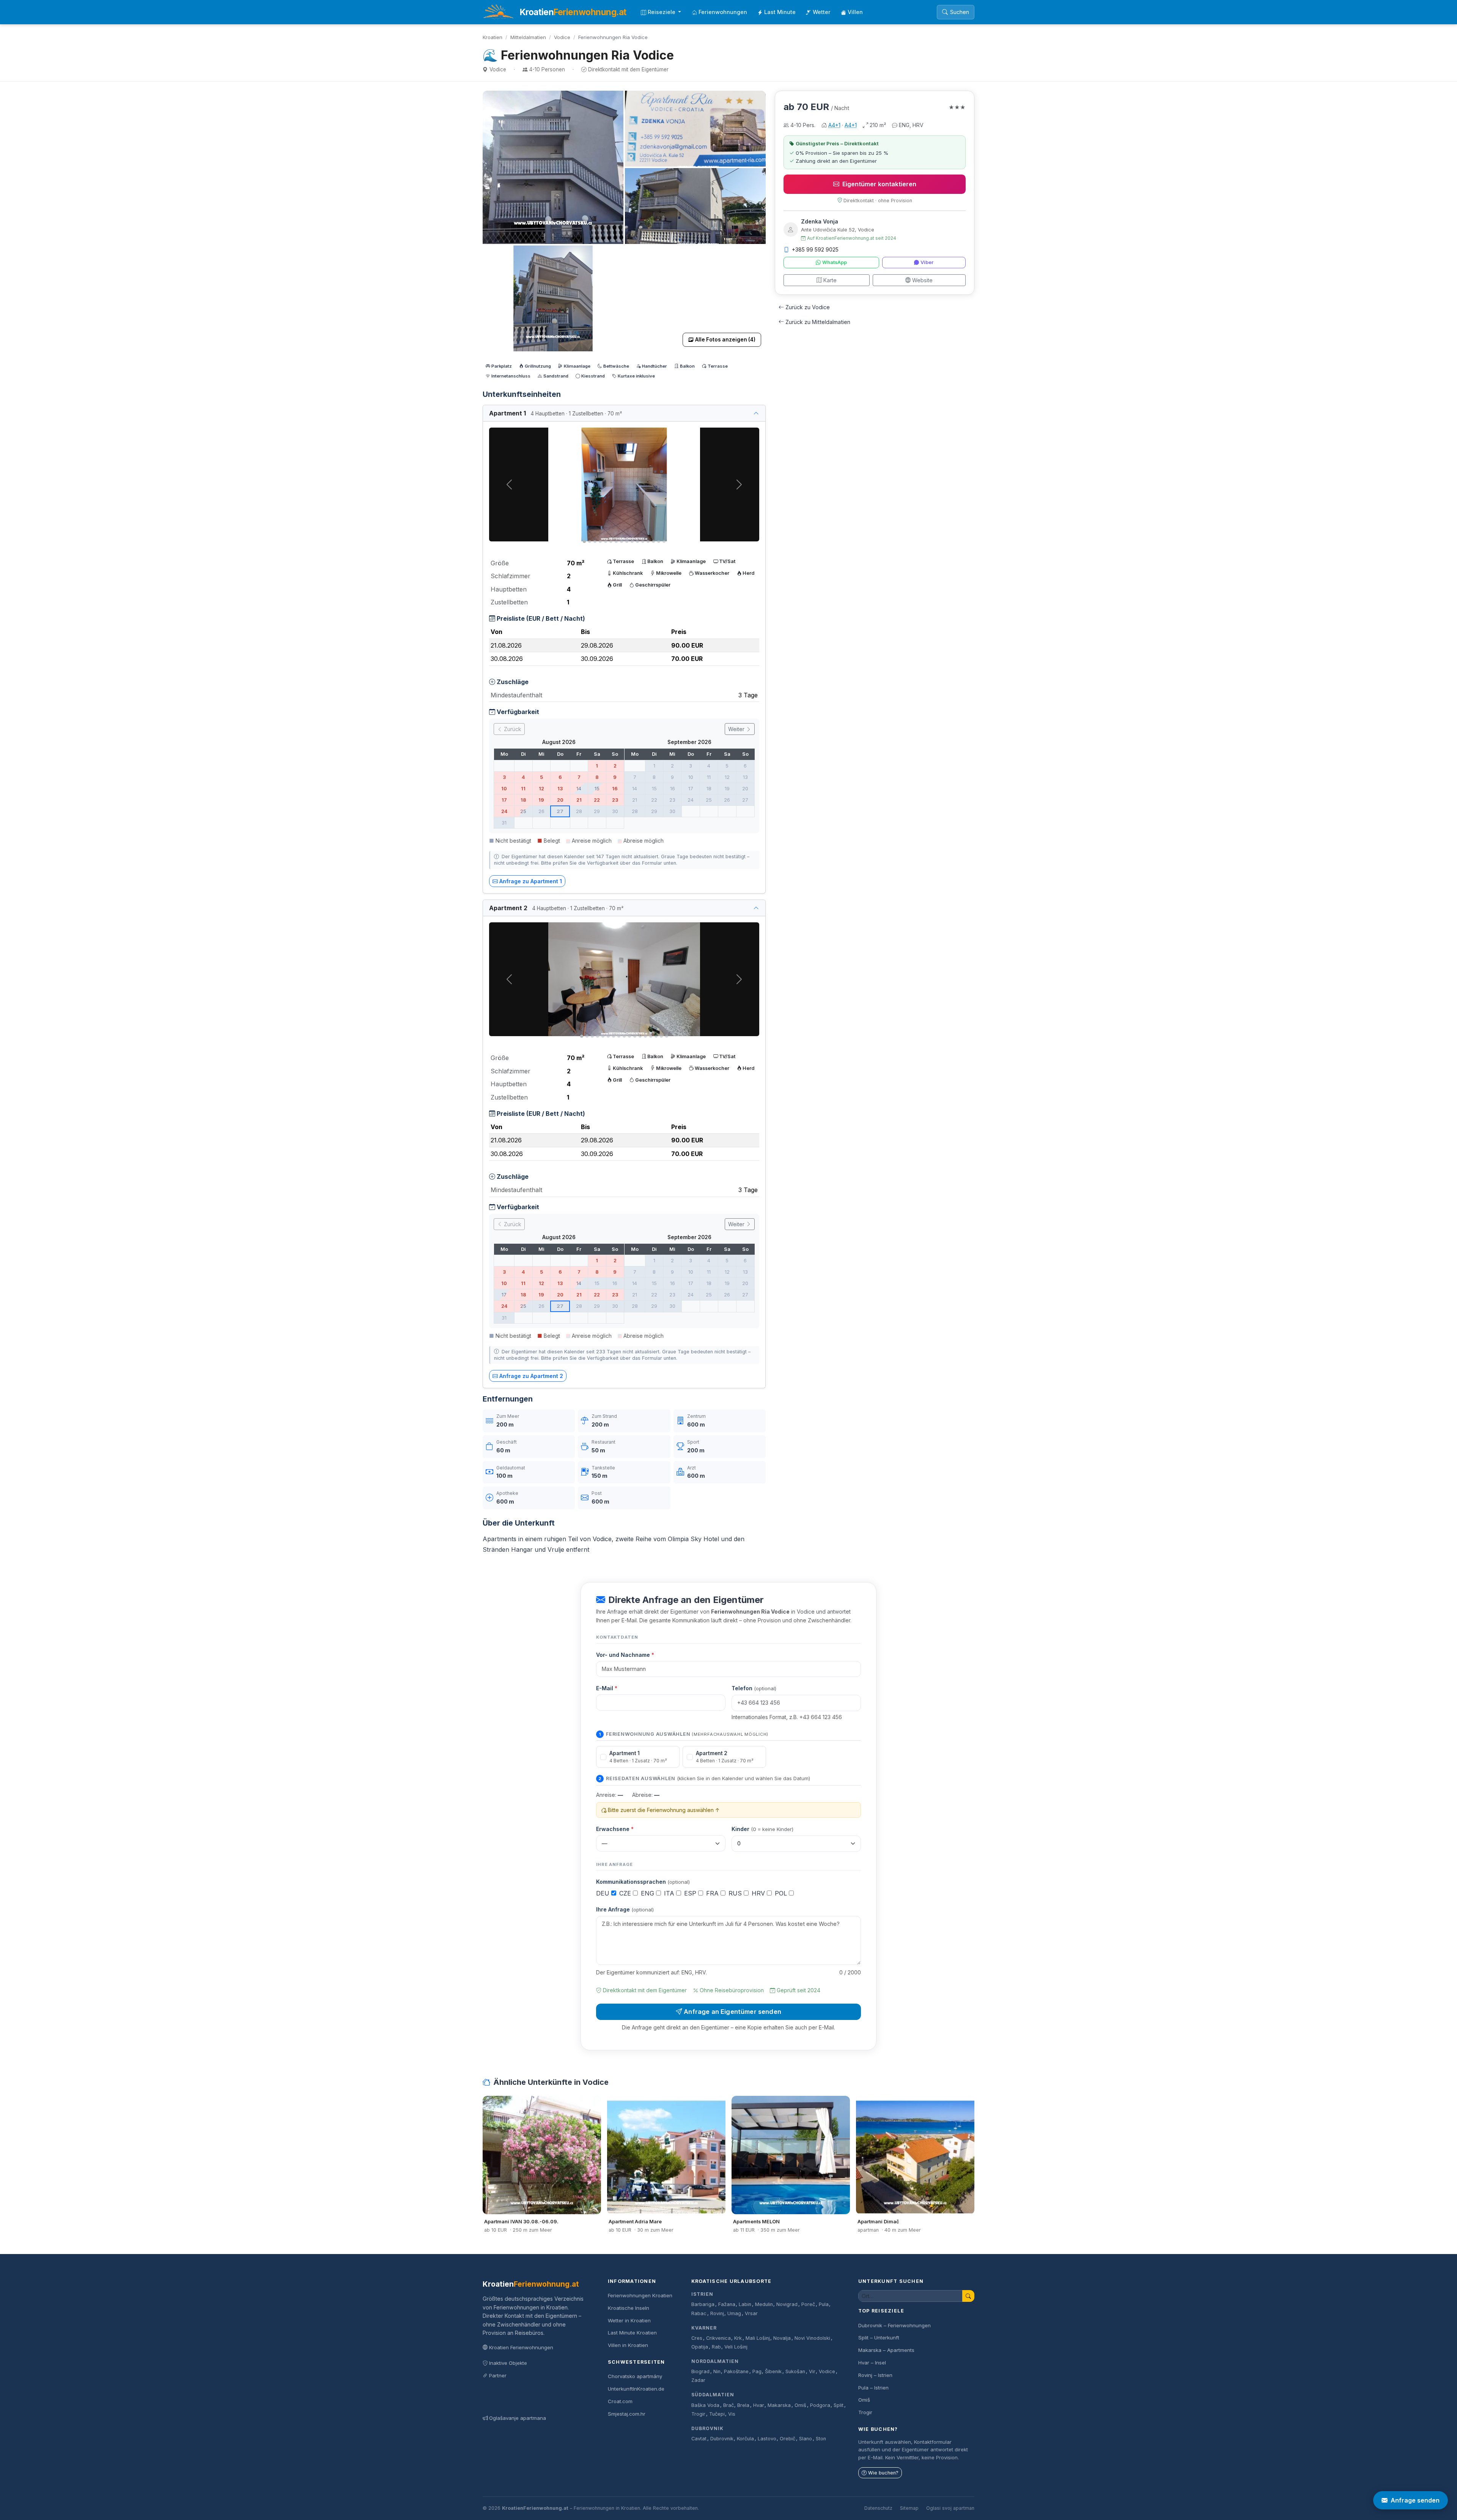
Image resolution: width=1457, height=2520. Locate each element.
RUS (736, 1893)
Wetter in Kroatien (629, 2320)
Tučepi (717, 2414)
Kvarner (704, 2328)
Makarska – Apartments (886, 2350)
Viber (927, 262)
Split (839, 2405)
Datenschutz (878, 2508)
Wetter (822, 12)
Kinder (762, 1829)
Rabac (699, 2313)
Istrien (702, 2294)
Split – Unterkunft (879, 2338)
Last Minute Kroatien (632, 2333)
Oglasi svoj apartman (950, 2508)
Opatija (700, 2347)
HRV (759, 1893)
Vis (732, 2414)
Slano (806, 2439)
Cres (697, 2338)
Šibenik (773, 2371)
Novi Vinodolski (812, 2338)
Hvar (759, 2405)
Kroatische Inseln (629, 2308)
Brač (728, 2405)
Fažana (727, 2304)
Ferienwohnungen (723, 12)
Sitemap (909, 2508)
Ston (821, 2439)
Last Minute (780, 12)
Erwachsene (615, 1829)
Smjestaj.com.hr (627, 2414)
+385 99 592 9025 (815, 249)
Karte (830, 280)
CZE (626, 1893)
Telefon (754, 1688)
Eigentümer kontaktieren (879, 184)
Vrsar (751, 2313)
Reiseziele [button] (662, 12)
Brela (743, 2405)
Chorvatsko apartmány (635, 2376)
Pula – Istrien (873, 2388)
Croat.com (620, 2401)
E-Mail (607, 1688)
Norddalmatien (715, 2361)
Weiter (737, 729)
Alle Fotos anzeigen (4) (725, 340)
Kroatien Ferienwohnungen (521, 2347)
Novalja (782, 2338)
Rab (716, 2347)
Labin (745, 2304)
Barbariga (703, 2304)
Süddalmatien (713, 2395)
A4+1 (834, 125)
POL (782, 1893)
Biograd (700, 2371)
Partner (498, 2375)
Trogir (698, 2414)
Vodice (562, 37)
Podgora (820, 2405)
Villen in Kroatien (628, 2345)
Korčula (745, 2439)
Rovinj (717, 2313)
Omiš (800, 2405)
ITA (670, 1893)
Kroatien (492, 37)
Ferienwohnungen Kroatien (640, 2295)
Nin (717, 2371)
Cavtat (699, 2439)
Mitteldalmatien (528, 37)
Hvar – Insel (872, 2363)
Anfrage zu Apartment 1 (531, 881)
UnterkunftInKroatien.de (636, 2389)
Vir (812, 2371)
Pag (757, 2371)
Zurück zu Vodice (808, 307)
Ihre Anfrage (625, 1909)
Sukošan (795, 2371)
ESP (691, 1893)
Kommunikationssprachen (643, 1882)
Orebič (788, 2439)
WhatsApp (835, 262)
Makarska (779, 2405)
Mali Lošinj (758, 2338)
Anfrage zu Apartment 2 (531, 1376)
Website (922, 280)
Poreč (808, 2304)
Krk (738, 2338)
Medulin (764, 2304)
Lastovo (767, 2439)
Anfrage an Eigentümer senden (732, 2012)
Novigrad (787, 2304)
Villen (855, 12)
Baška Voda (705, 2405)
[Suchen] (968, 2296)
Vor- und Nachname (625, 1655)
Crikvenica (718, 2338)
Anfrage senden (1415, 2500)
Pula (824, 2304)
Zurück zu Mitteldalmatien (818, 322)
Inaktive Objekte (508, 2363)
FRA (713, 1893)
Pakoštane (736, 2371)
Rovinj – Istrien (875, 2375)
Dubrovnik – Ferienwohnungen (894, 2325)
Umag (734, 2313)
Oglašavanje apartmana (518, 2418)
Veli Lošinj (736, 2347)
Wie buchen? (883, 2473)
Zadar (698, 2380)
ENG (648, 1893)
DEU (604, 1893)
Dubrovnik (707, 2428)
